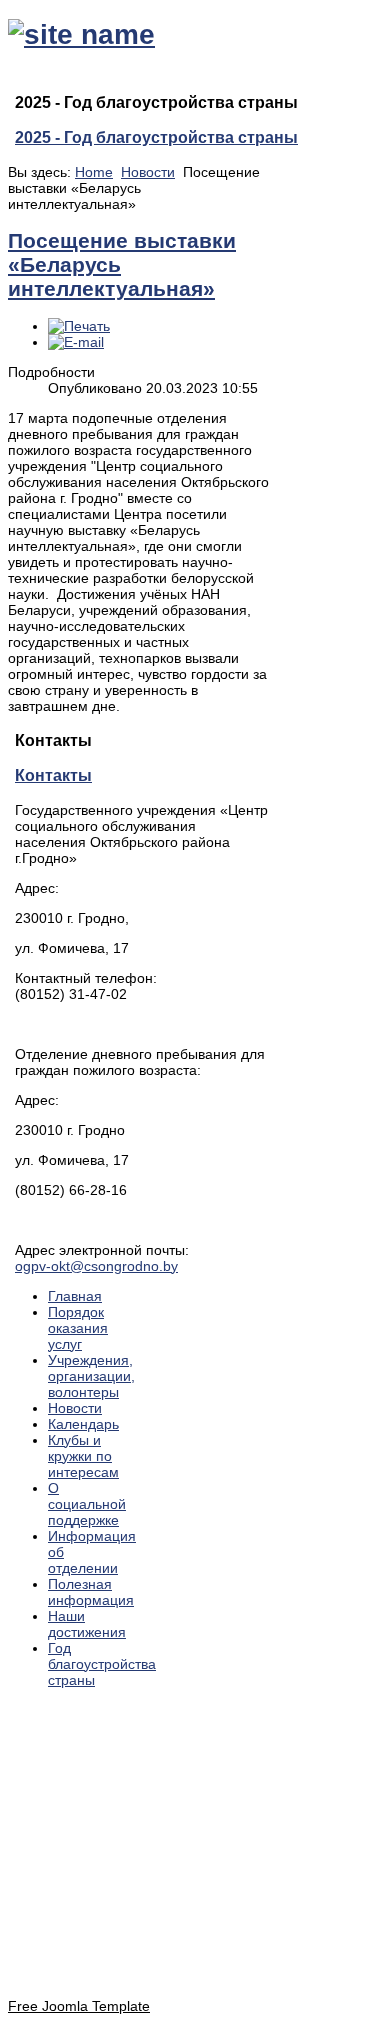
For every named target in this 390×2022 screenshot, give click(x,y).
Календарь (83, 1424)
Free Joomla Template (79, 2006)
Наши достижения (87, 1624)
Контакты (53, 775)
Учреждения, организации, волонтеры (91, 1376)
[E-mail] (76, 342)
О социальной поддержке (87, 1504)
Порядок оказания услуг (78, 1328)
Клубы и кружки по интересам (83, 1456)
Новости (148, 172)
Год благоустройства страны (102, 1664)
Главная (75, 1296)
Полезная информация (91, 1592)
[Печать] (79, 326)
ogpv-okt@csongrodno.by (96, 1266)
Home (94, 172)
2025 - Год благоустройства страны (156, 137)
